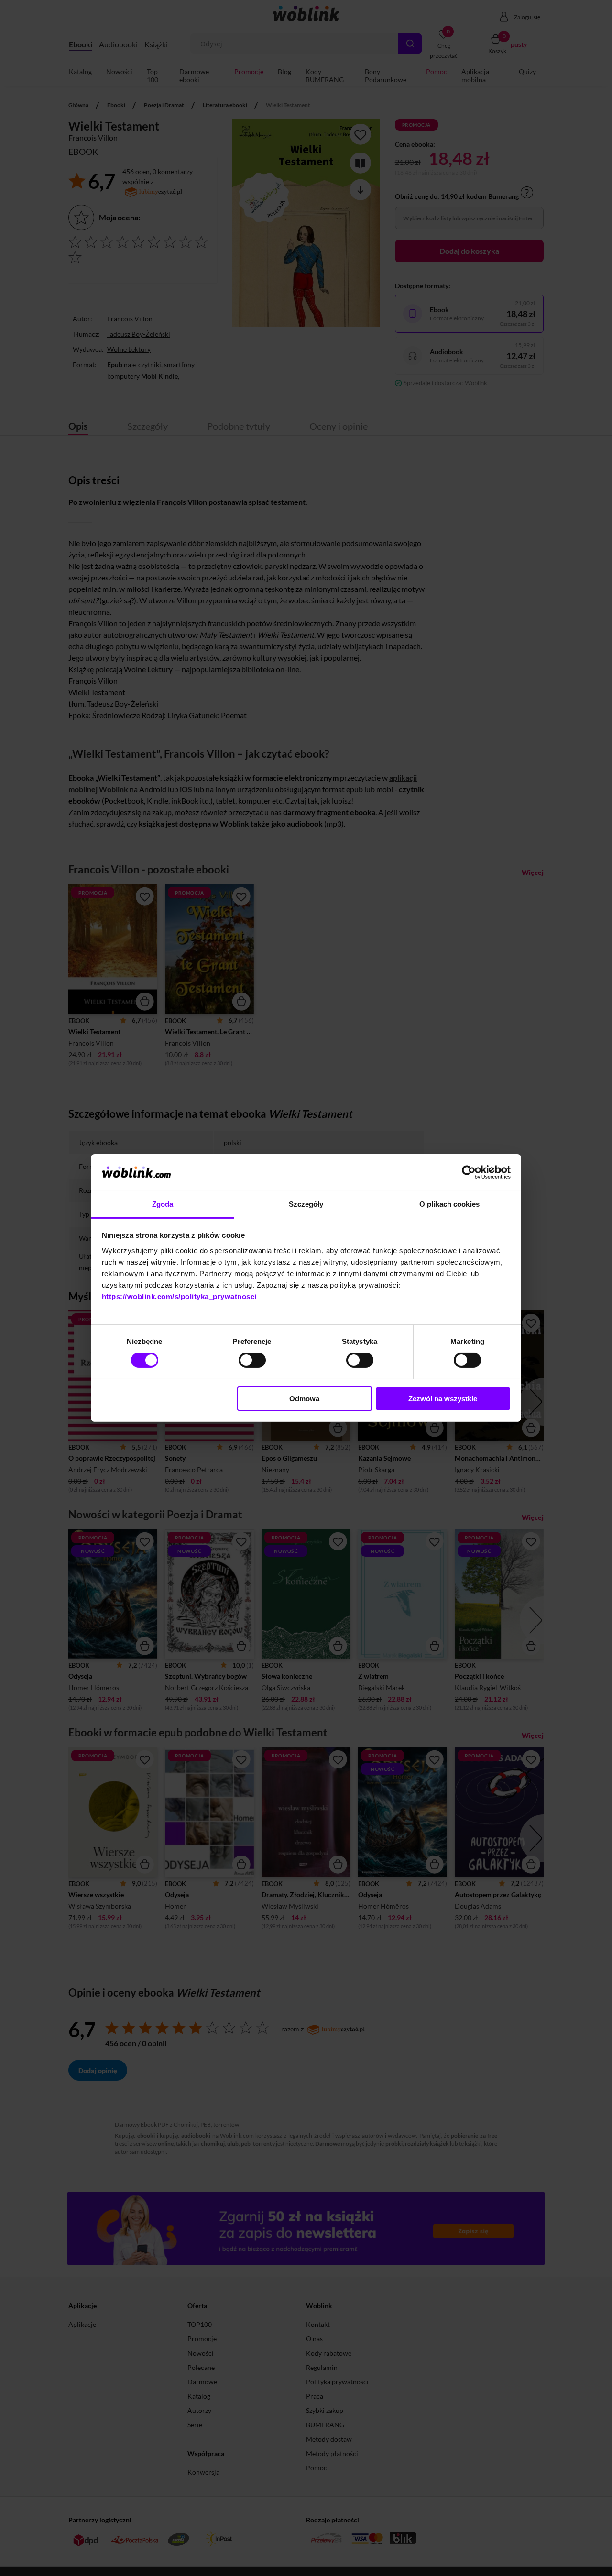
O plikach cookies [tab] (449, 1204)
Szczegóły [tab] (306, 1204)
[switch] (252, 1360)
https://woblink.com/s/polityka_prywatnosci (179, 1296)
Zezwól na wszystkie (443, 1399)
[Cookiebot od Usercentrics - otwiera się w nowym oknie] (469, 1172)
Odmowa (304, 1399)
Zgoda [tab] (163, 1204)
